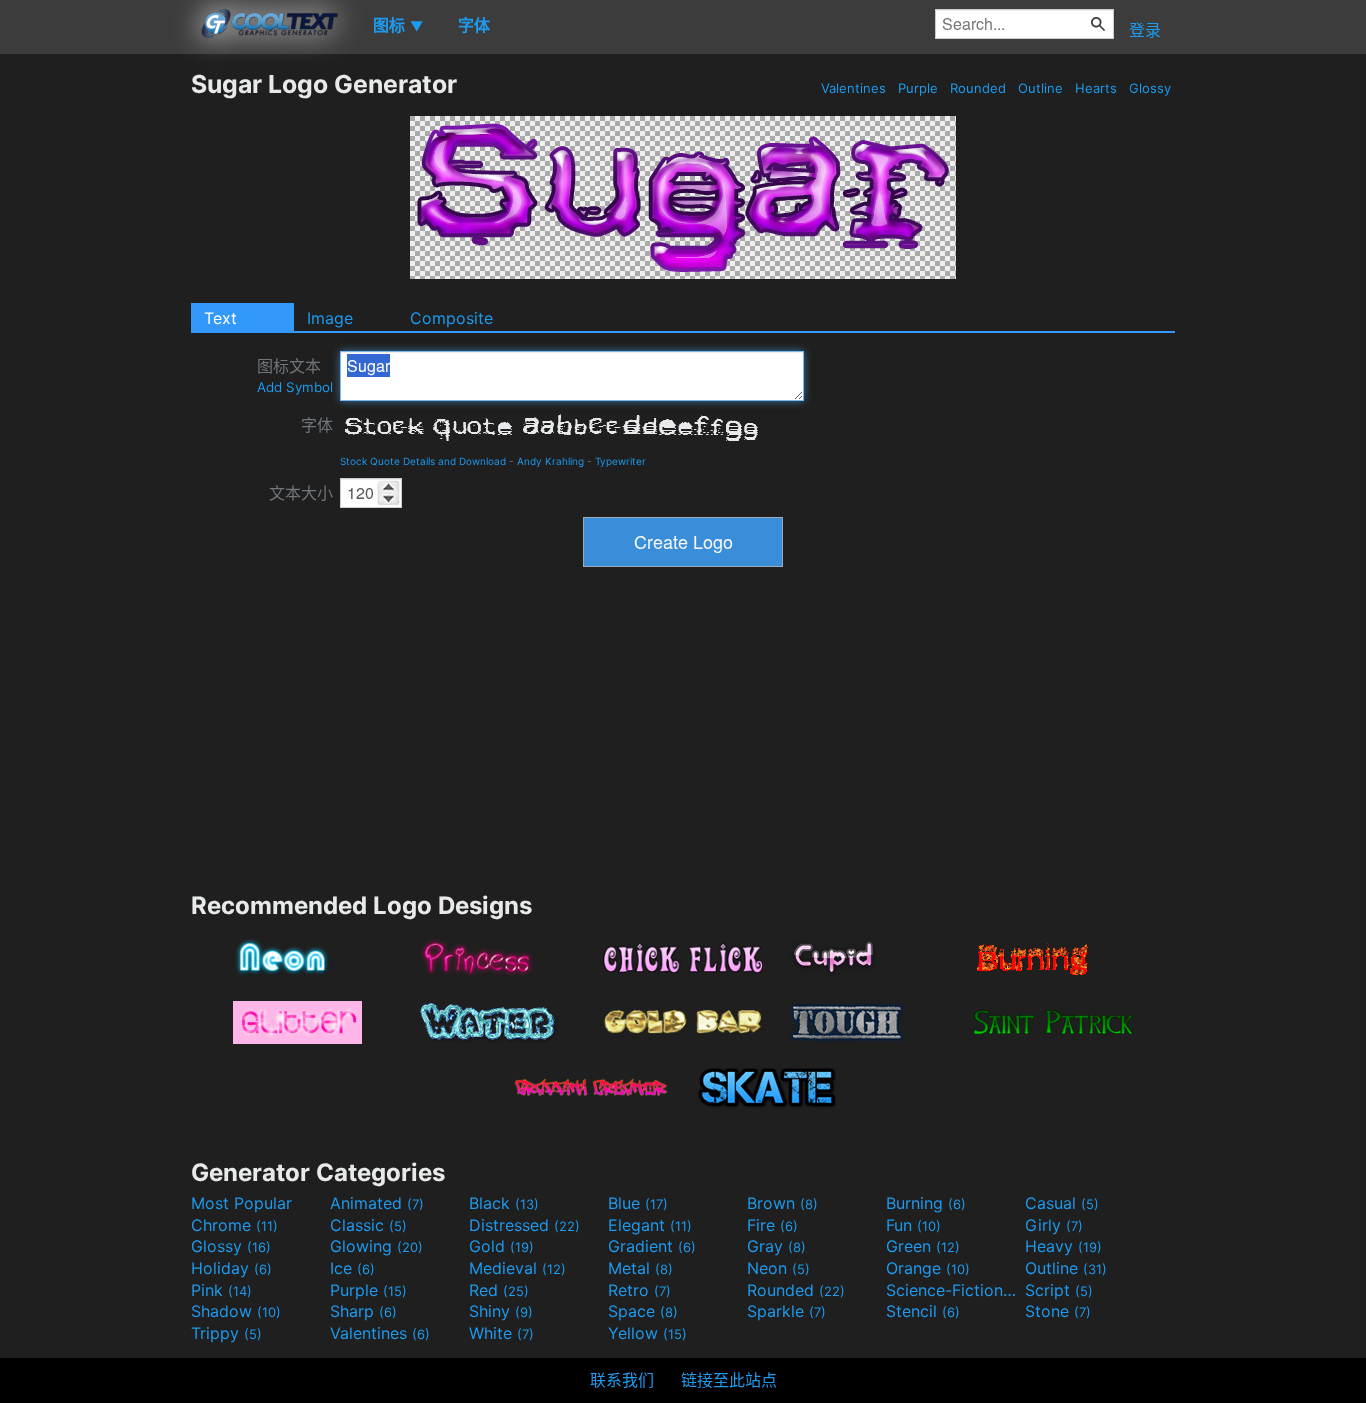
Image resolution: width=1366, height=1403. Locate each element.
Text (220, 318)
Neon (778, 1268)
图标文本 (295, 375)
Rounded (978, 88)
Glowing (376, 1246)
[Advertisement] (95, 369)
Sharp (363, 1311)
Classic (368, 1225)
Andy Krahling (550, 461)
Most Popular (241, 1203)
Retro (639, 1290)
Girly (1054, 1225)
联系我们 (622, 1380)
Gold (501, 1246)
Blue (638, 1203)
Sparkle (786, 1311)
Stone (1058, 1311)
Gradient (652, 1246)
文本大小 (301, 493)
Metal (640, 1268)
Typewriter (620, 461)
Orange (928, 1268)
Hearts (1096, 88)
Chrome (234, 1225)
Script (1059, 1290)
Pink (221, 1290)
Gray (776, 1246)
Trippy (226, 1333)
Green (923, 1246)
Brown (782, 1203)
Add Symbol (295, 387)
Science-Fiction (953, 1290)
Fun (913, 1225)
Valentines (853, 88)
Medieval (517, 1268)
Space (643, 1311)
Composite (451, 318)
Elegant (650, 1225)
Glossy (1150, 88)
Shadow (236, 1311)
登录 (1145, 30)
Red (499, 1290)
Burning (926, 1203)
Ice (352, 1268)
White (501, 1333)
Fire (772, 1225)
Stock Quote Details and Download (423, 461)
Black (504, 1203)
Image (330, 318)
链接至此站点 (729, 1380)
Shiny (501, 1311)
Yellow (647, 1333)
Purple (918, 88)
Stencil (923, 1311)
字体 (317, 425)
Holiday (231, 1268)
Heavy (1063, 1246)
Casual (1062, 1203)
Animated (377, 1203)
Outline (1040, 88)
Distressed (524, 1225)
